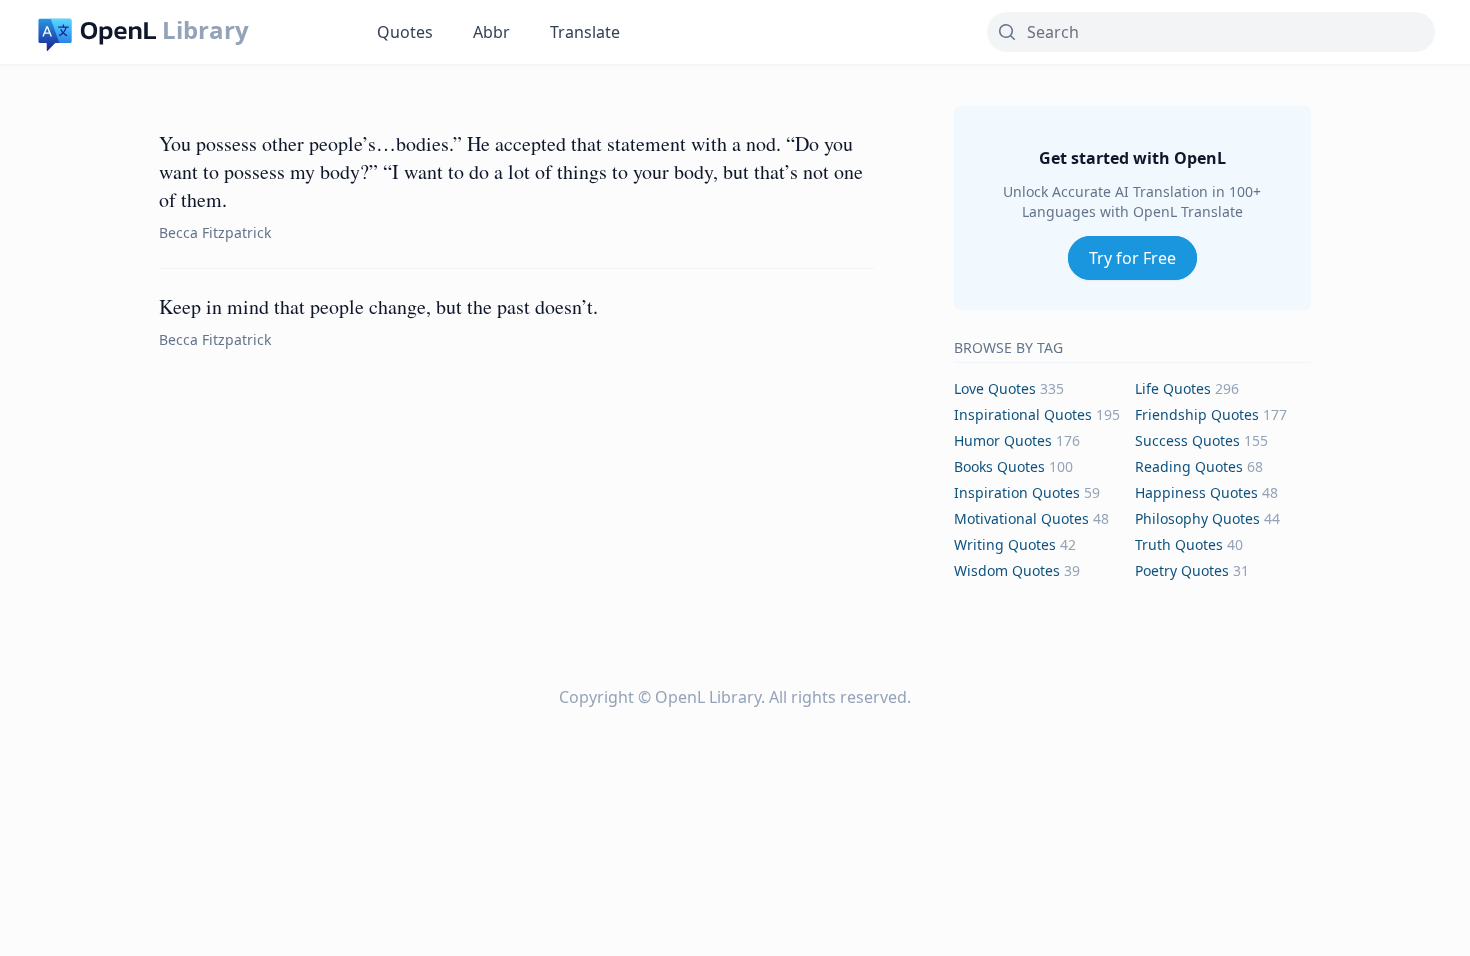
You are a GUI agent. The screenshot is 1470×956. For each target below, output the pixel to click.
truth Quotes (1179, 544)
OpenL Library (708, 697)
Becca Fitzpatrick (215, 232)
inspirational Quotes (1023, 414)
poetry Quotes (1182, 570)
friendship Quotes (1197, 414)
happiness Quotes (1196, 492)
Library (205, 30)
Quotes (405, 32)
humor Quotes (1003, 440)
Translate (585, 32)
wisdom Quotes (1007, 570)
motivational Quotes (1021, 518)
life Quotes (1173, 388)
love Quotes (995, 388)
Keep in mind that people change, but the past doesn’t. (378, 306)
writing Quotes (1005, 544)
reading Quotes (1189, 466)
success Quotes (1187, 440)
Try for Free (1132, 258)
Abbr (491, 32)
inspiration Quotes (1017, 492)
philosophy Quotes (1197, 518)
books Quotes (999, 466)
